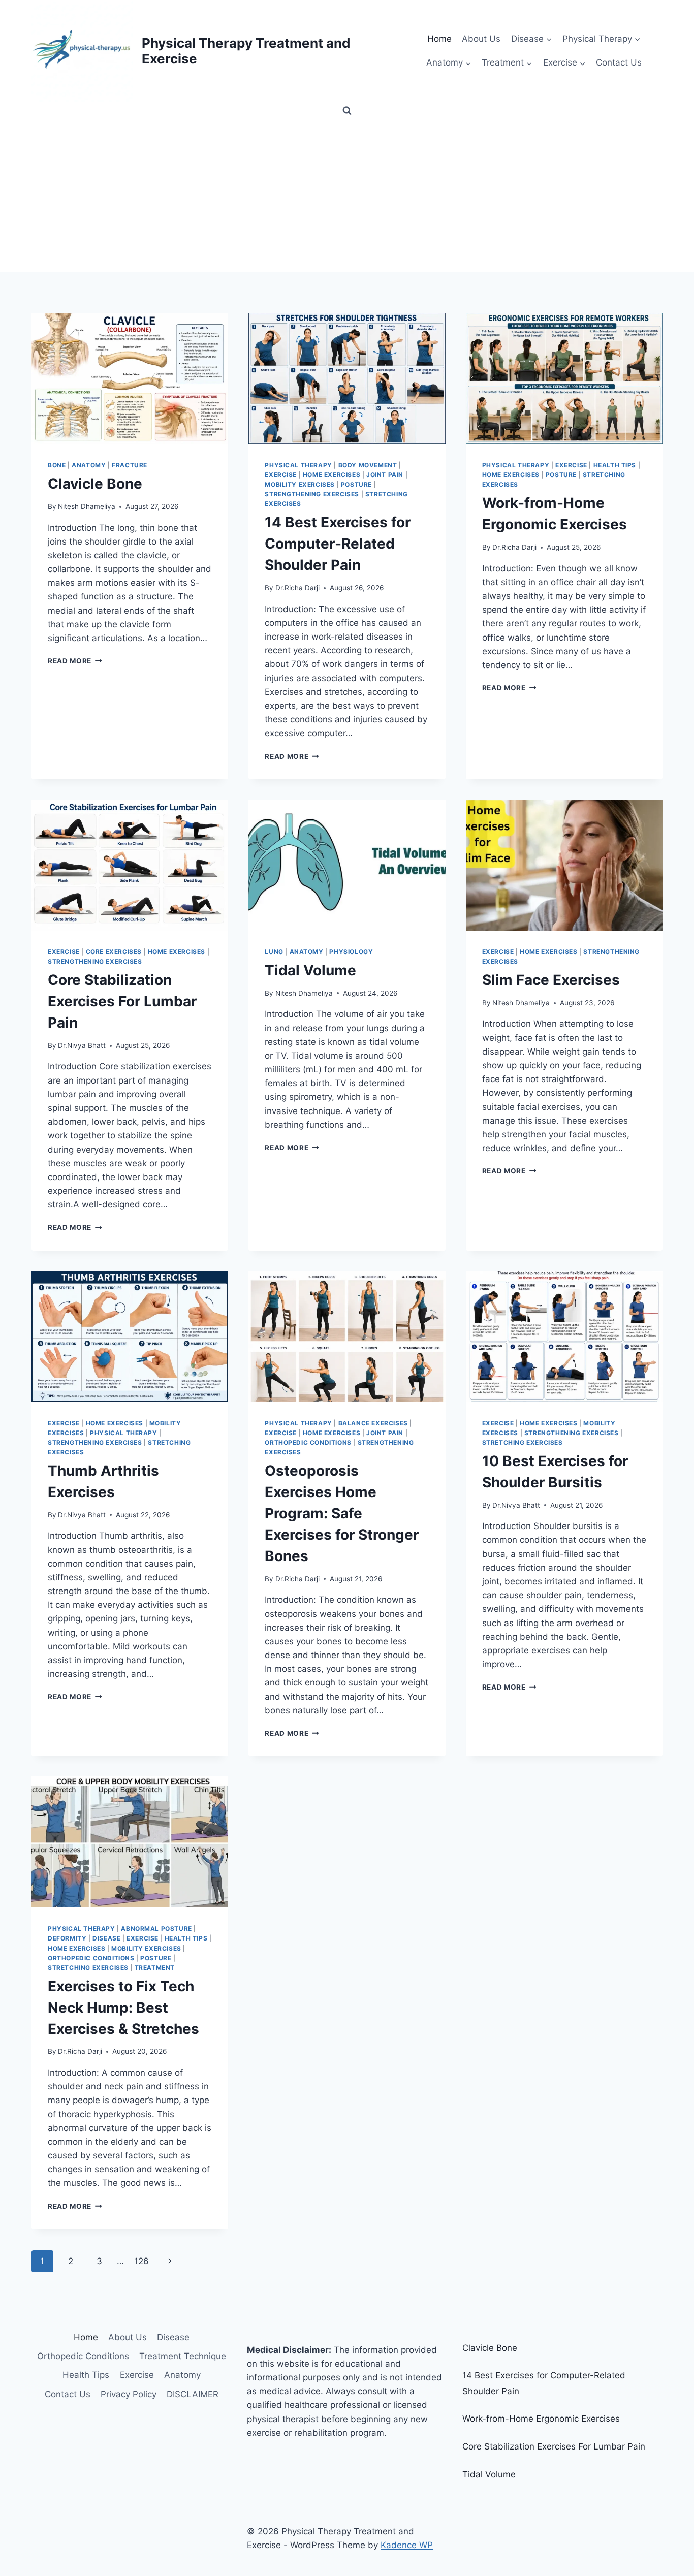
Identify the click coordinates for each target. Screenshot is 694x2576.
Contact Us (619, 62)
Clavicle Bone (95, 484)
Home (439, 39)
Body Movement (368, 465)
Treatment (155, 1968)
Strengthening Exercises (312, 494)
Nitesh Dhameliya (87, 506)
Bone (57, 465)
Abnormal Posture (156, 1929)
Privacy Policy (129, 2394)
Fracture (130, 465)
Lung (274, 952)
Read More (75, 661)
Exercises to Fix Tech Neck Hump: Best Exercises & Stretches (123, 2008)
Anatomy (89, 465)
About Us (481, 39)
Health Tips (615, 465)
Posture (356, 484)
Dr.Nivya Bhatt (82, 1045)
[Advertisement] (347, 196)
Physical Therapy (298, 465)
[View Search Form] (347, 111)
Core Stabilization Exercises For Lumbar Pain (122, 1001)
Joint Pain (385, 475)
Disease (106, 1938)
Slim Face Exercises (551, 980)
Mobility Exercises (300, 484)
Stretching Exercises (523, 1442)
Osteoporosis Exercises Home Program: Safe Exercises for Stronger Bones (342, 1513)
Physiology (351, 952)
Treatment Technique (183, 2356)
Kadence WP (407, 2545)
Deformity (67, 1938)
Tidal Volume (310, 970)
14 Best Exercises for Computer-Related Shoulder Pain (338, 544)
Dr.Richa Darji (297, 588)
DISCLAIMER (193, 2394)
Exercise (281, 475)
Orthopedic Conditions (308, 1442)
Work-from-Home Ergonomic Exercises (541, 2419)
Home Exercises (332, 475)
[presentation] (130, 378)
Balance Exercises (373, 1423)
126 (141, 2261)
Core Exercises (114, 952)
